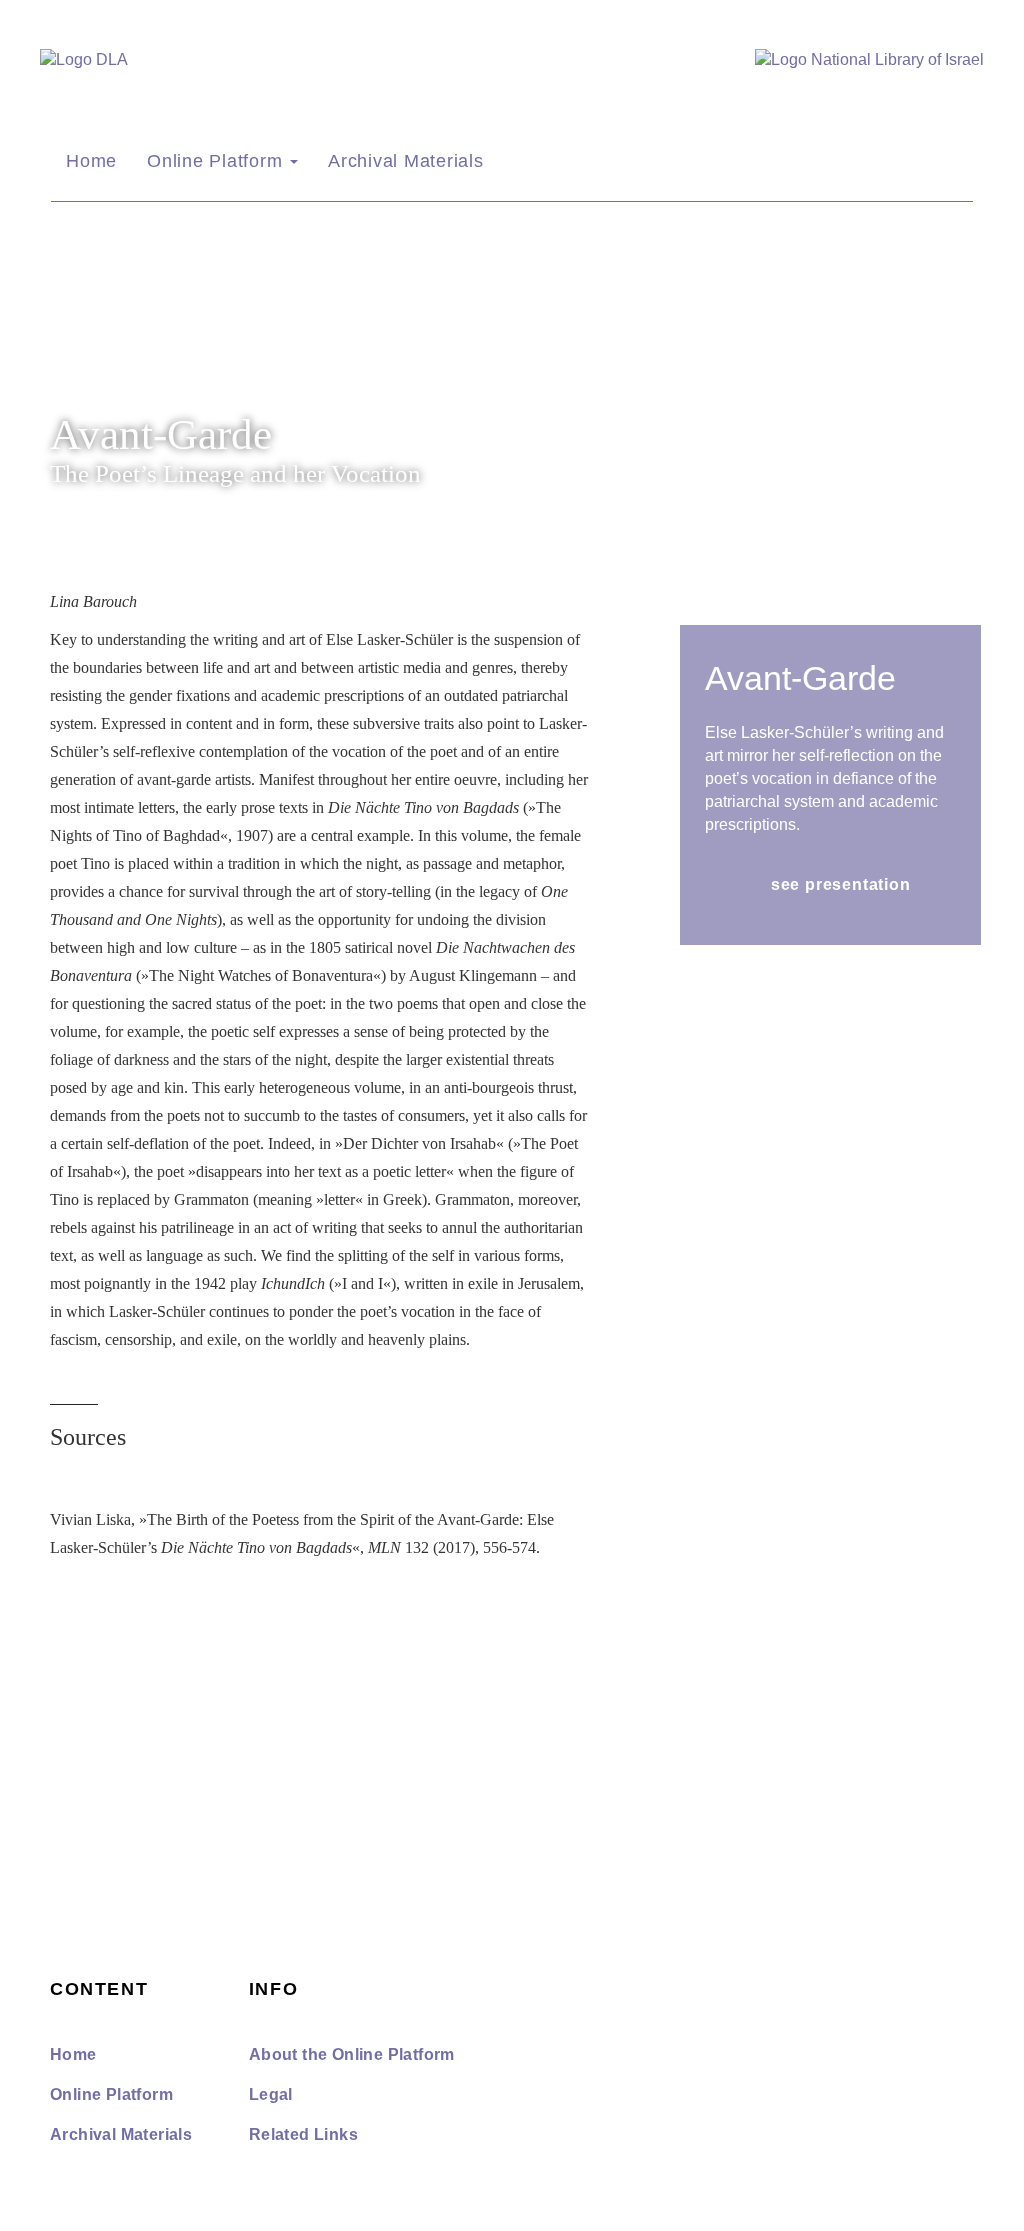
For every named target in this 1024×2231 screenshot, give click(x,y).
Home (91, 161)
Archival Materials (406, 161)
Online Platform (217, 161)
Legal (271, 2094)
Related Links (303, 2134)
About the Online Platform (352, 2054)
